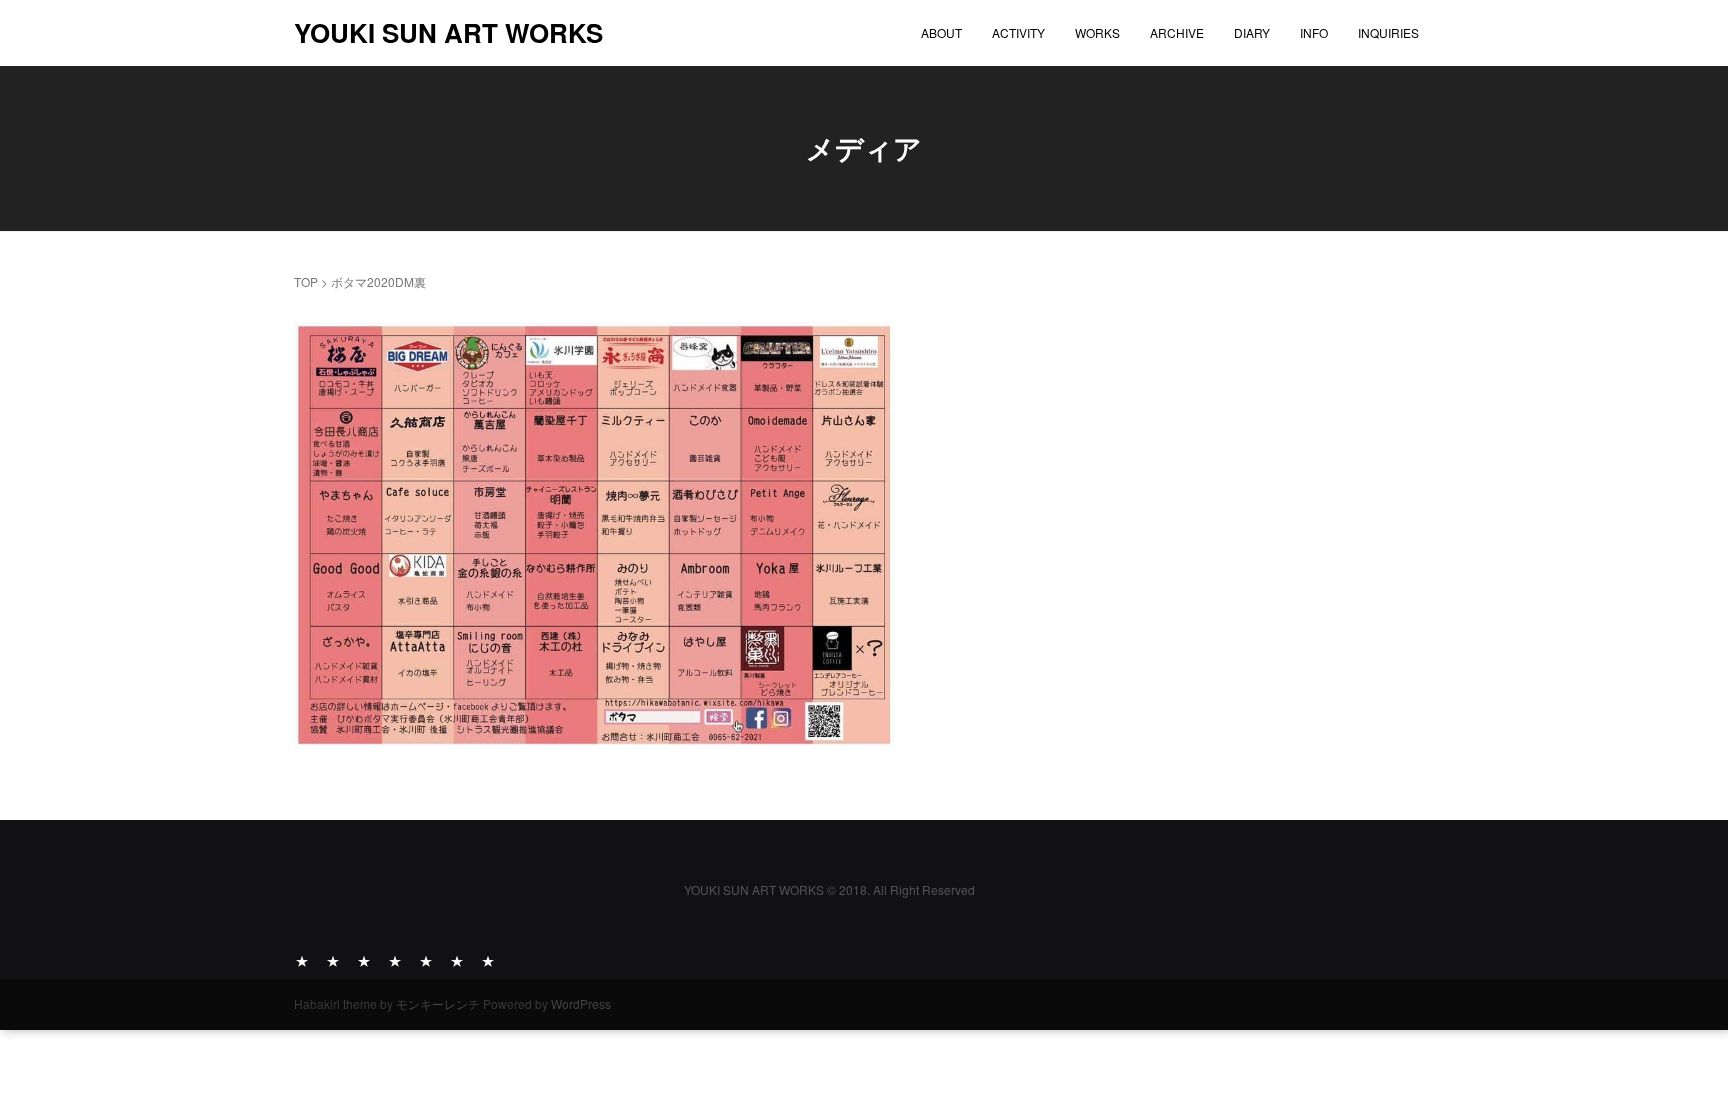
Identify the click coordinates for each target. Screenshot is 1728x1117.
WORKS (1097, 32)
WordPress (581, 1003)
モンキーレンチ (438, 1003)
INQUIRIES (1388, 32)
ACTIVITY (1018, 32)
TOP (306, 281)
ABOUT (941, 32)
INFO (1314, 32)
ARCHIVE (1177, 32)
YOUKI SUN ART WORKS (448, 32)
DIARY (1252, 32)
